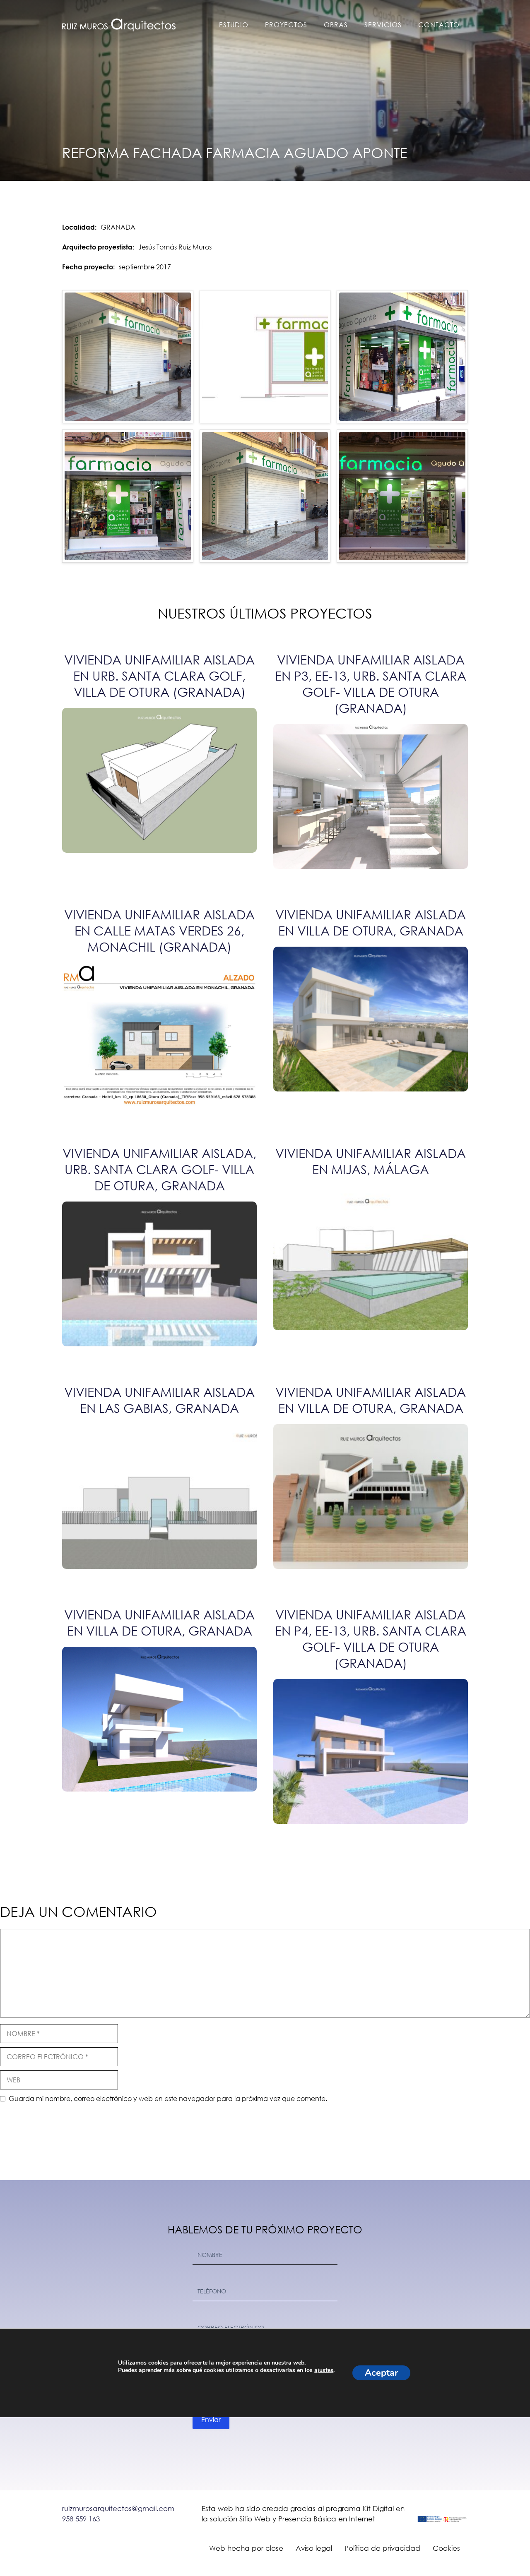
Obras (336, 25)
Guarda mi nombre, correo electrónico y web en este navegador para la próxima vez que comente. (168, 2098)
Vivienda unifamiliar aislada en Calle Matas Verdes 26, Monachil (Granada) (159, 930)
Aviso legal (314, 2548)
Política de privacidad (382, 2548)
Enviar (211, 2419)
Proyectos (286, 25)
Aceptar (381, 2373)
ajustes (324, 2370)
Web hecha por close (246, 2548)
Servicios (383, 25)
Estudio (234, 25)
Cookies (446, 2548)
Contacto (439, 25)
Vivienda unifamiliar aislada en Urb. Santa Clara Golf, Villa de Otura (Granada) (159, 675)
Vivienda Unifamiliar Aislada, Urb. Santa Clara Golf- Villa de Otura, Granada (159, 1169)
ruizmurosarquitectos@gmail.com (118, 2508)
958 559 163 (81, 2519)
